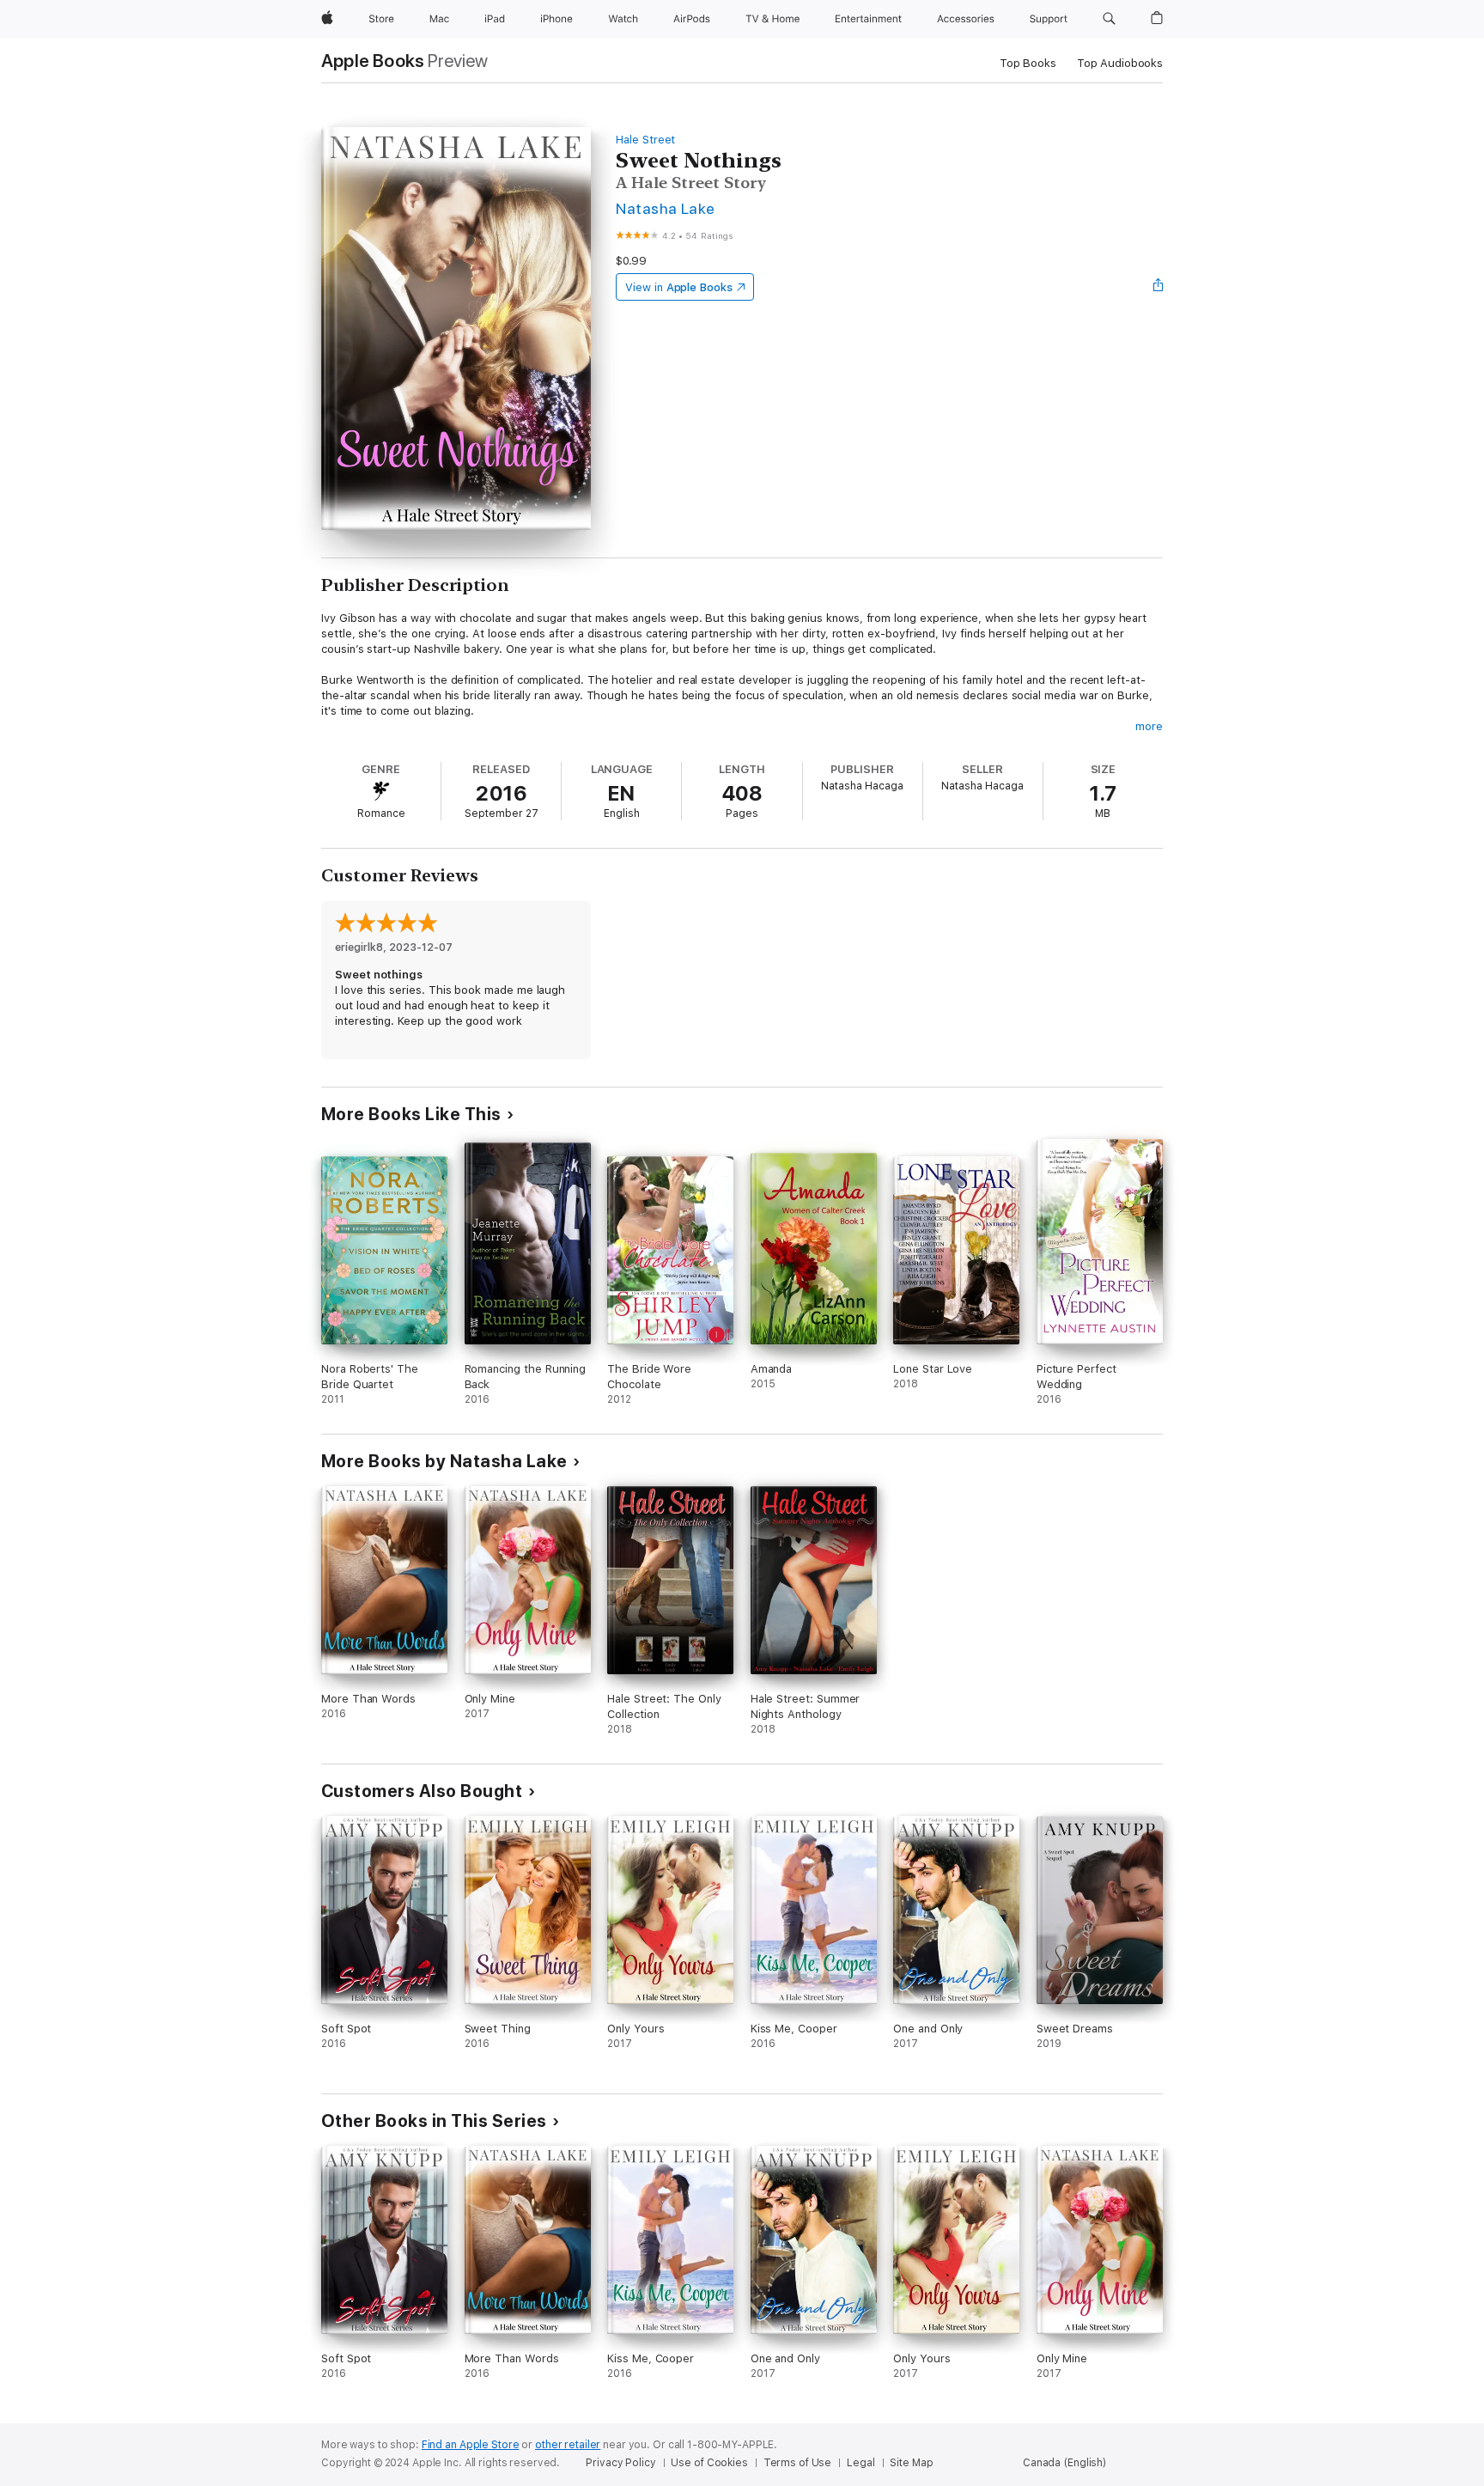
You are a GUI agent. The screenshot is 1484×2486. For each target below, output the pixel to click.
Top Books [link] (1028, 63)
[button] (1109, 19)
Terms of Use (798, 2463)
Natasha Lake (666, 208)
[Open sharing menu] (1159, 287)
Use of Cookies (709, 2463)
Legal (861, 2463)
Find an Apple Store (471, 2445)
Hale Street (645, 140)
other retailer (568, 2445)
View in (679, 287)
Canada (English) (1064, 2463)
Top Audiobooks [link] (1120, 63)
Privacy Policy (620, 2463)
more (1149, 726)
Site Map (911, 2463)
